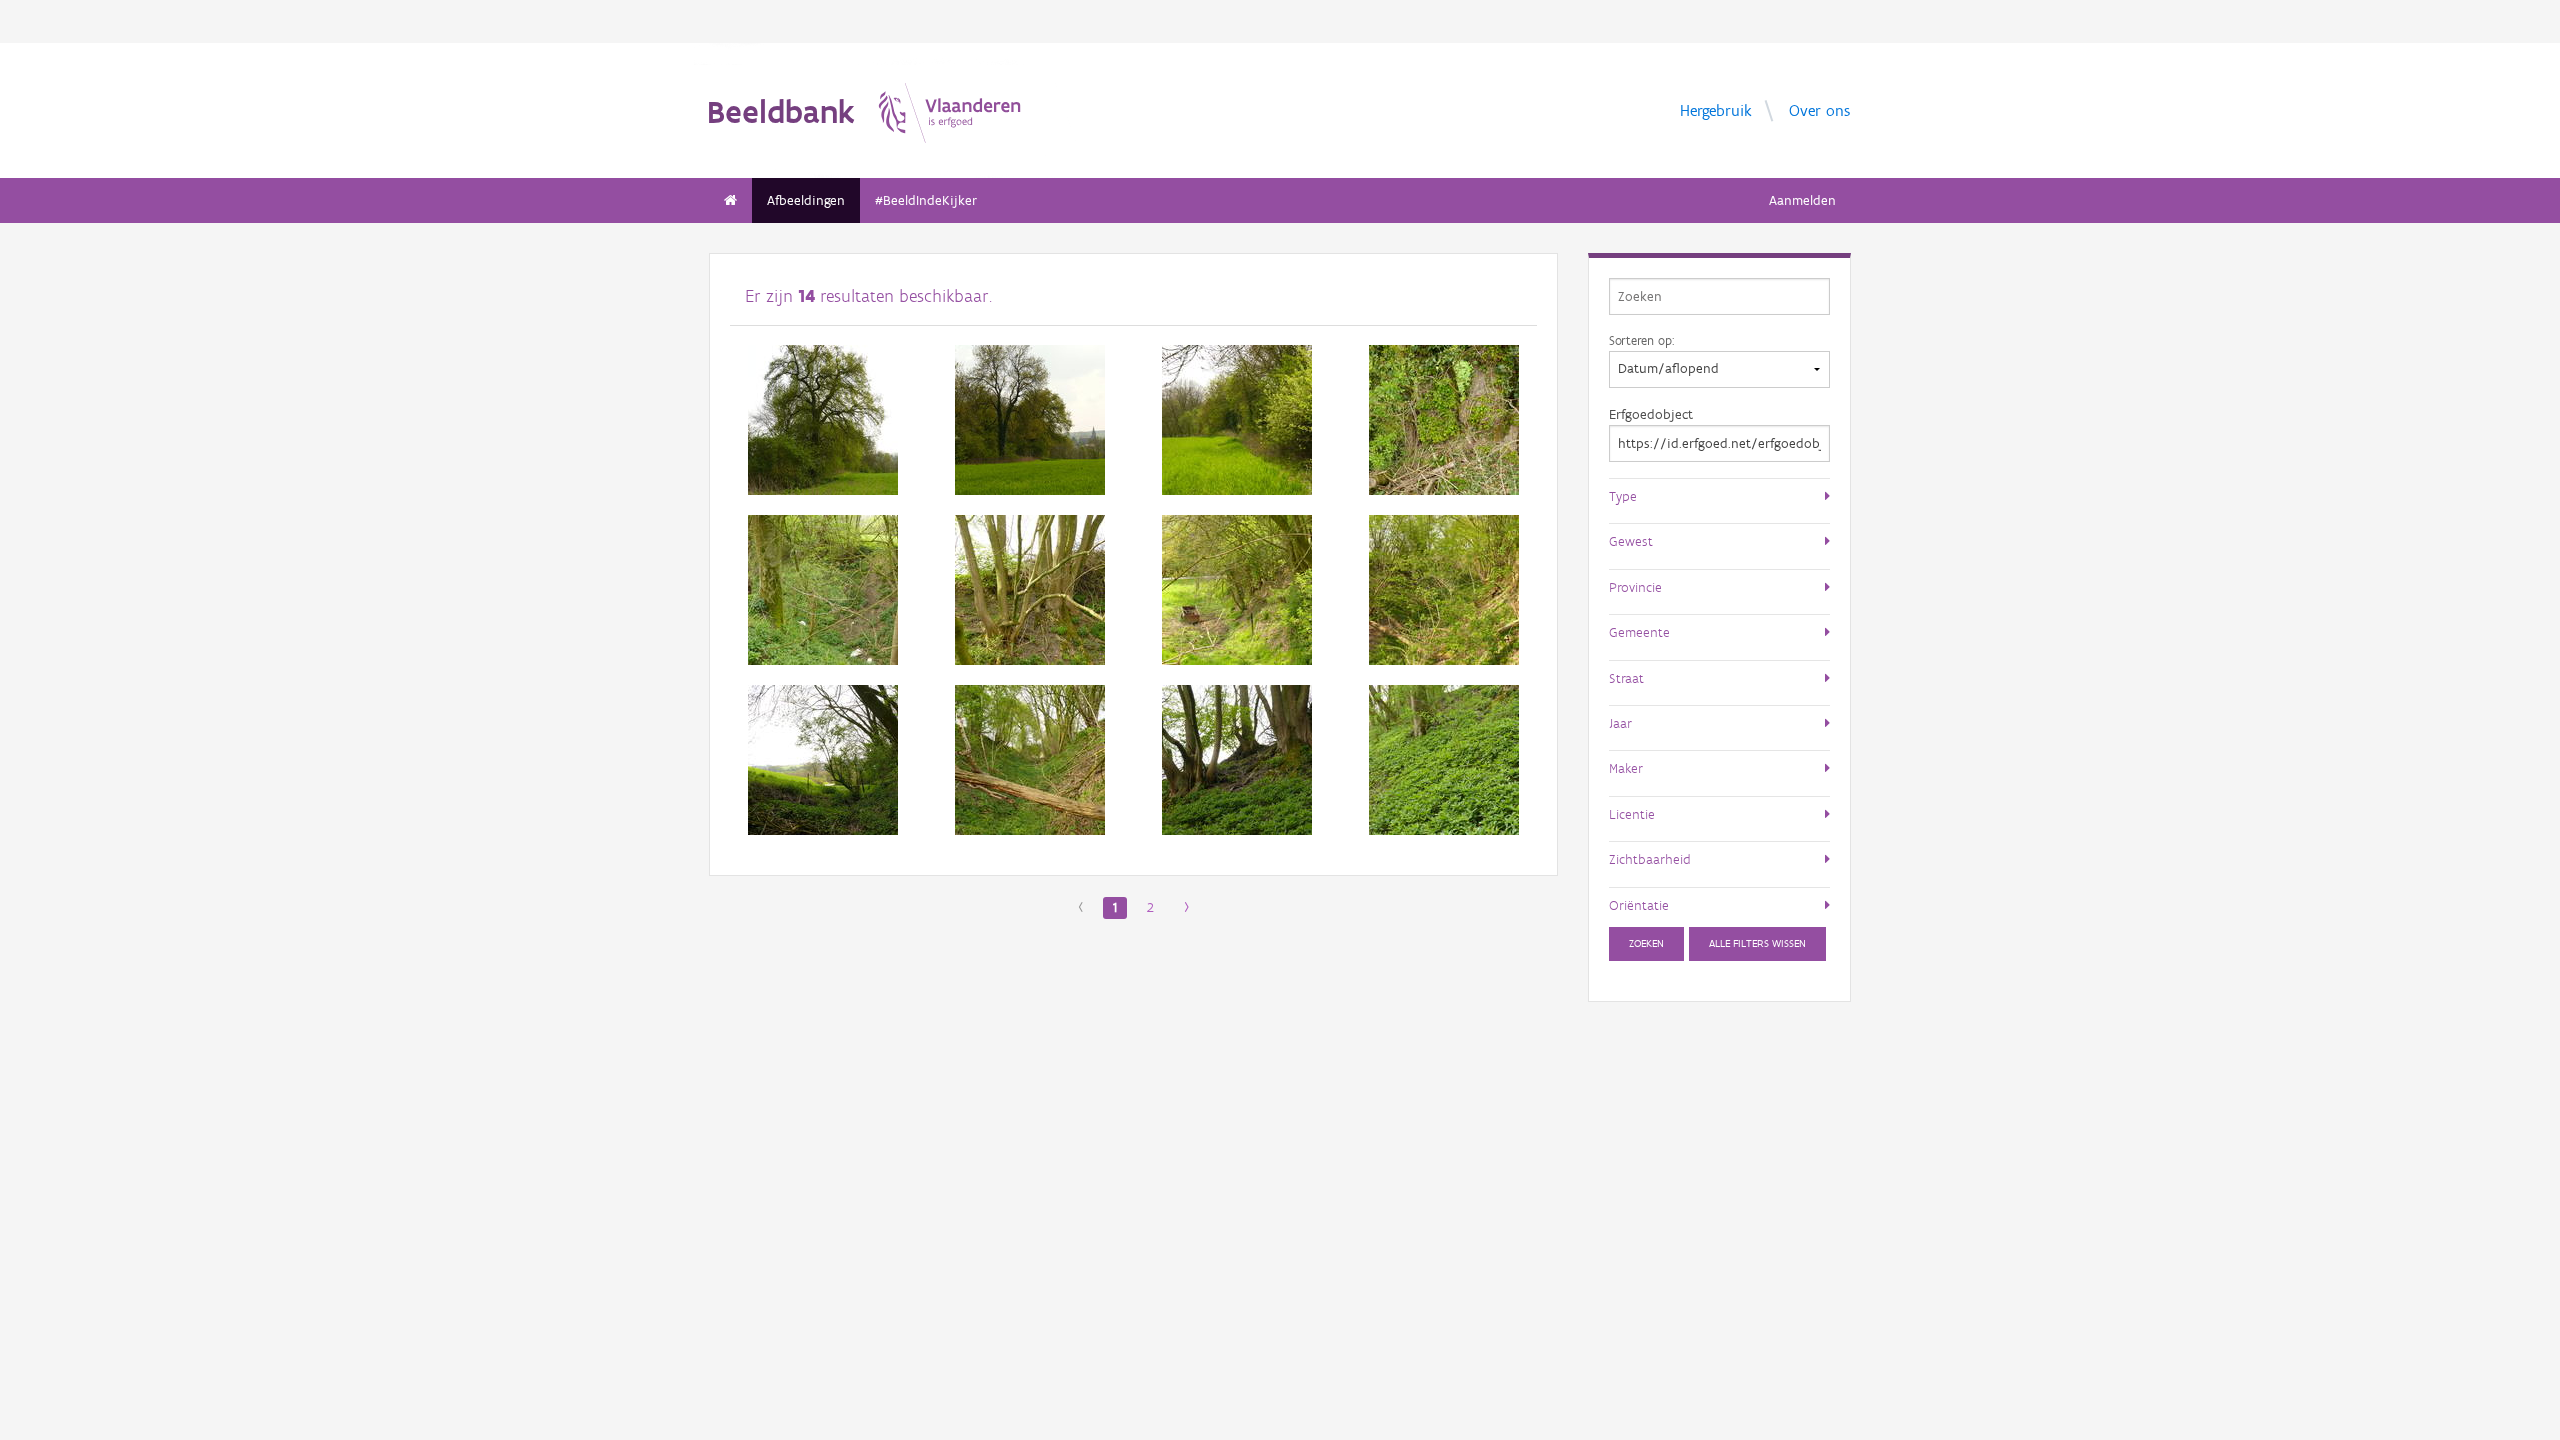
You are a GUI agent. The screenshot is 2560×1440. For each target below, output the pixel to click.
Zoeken (1646, 943)
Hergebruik (1716, 109)
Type (1623, 496)
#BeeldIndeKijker (926, 200)
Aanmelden (1802, 200)
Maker (1626, 768)
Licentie (1632, 814)
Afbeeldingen (806, 200)
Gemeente (1639, 632)
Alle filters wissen (1757, 943)
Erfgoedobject (1651, 414)
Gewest (1631, 541)
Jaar (1620, 723)
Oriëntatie (1639, 905)
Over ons (1819, 109)
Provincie (1635, 587)
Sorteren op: (1641, 340)
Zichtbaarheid (1650, 859)
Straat (1626, 678)
